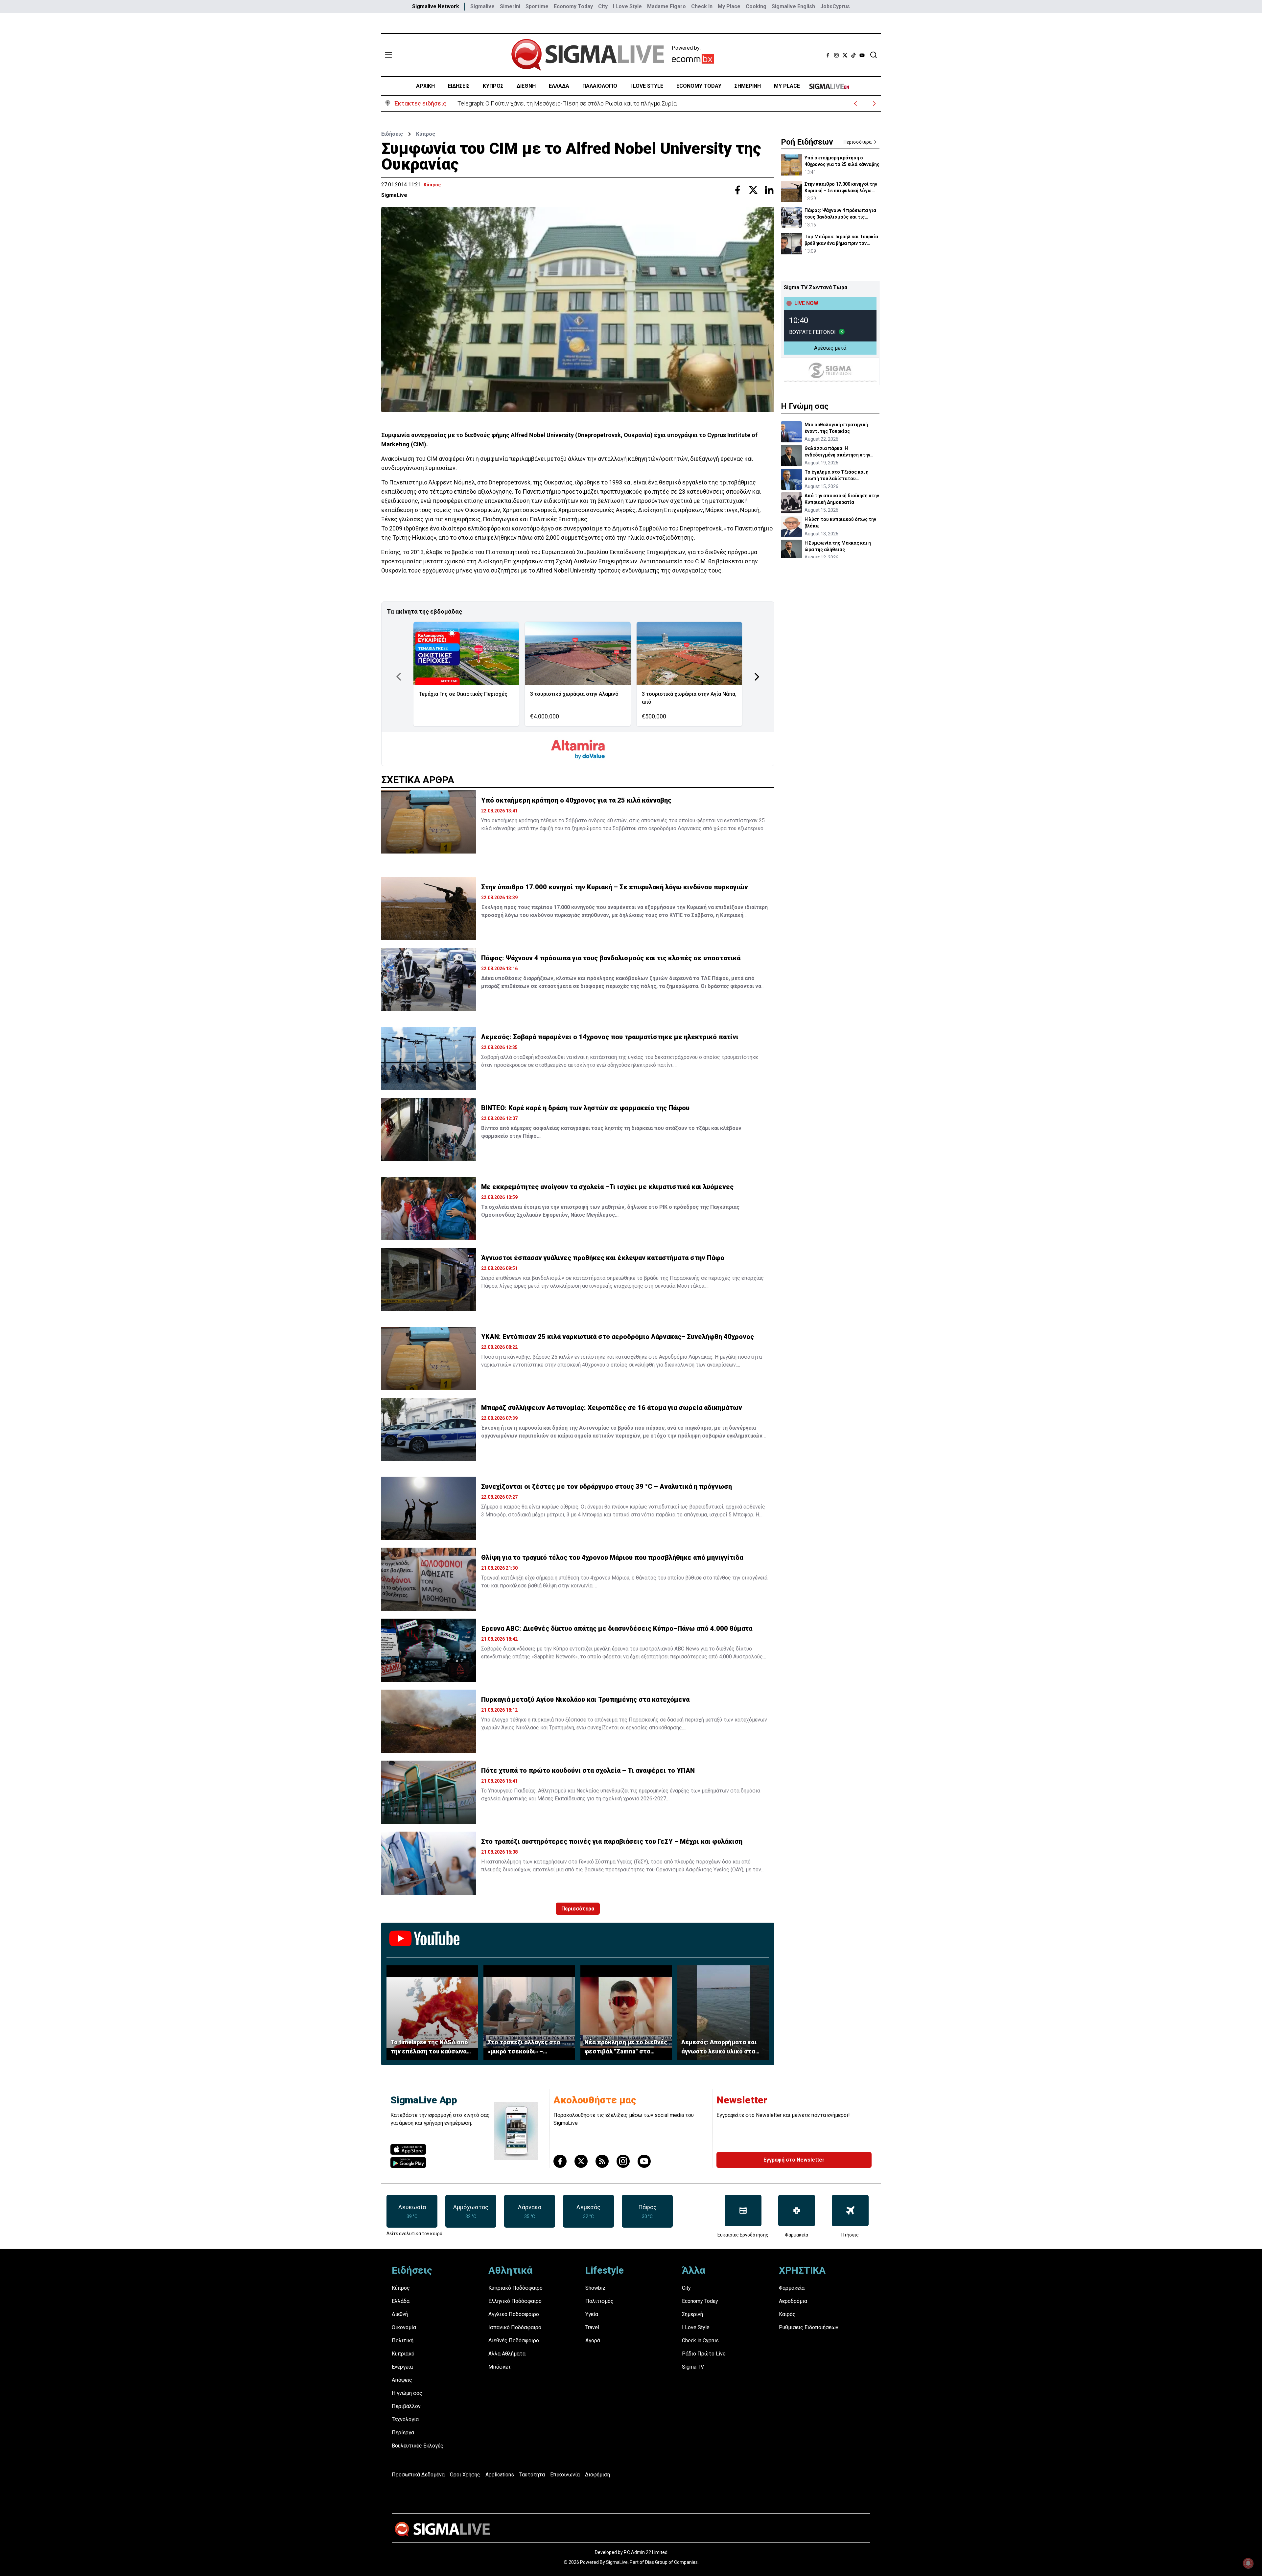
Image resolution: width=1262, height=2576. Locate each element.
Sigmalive (482, 6)
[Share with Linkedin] (769, 190)
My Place (729, 6)
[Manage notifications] (1248, 2563)
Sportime (537, 6)
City (603, 6)
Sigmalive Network (436, 6)
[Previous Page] (399, 677)
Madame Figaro (666, 6)
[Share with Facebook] (737, 190)
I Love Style (627, 6)
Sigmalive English (793, 6)
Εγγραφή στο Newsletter (794, 2160)
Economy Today (573, 6)
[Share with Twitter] (753, 190)
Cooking (756, 6)
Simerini (510, 6)
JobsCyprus (835, 6)
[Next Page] (757, 677)
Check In (702, 6)
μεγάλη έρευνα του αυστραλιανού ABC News (647, 1649)
